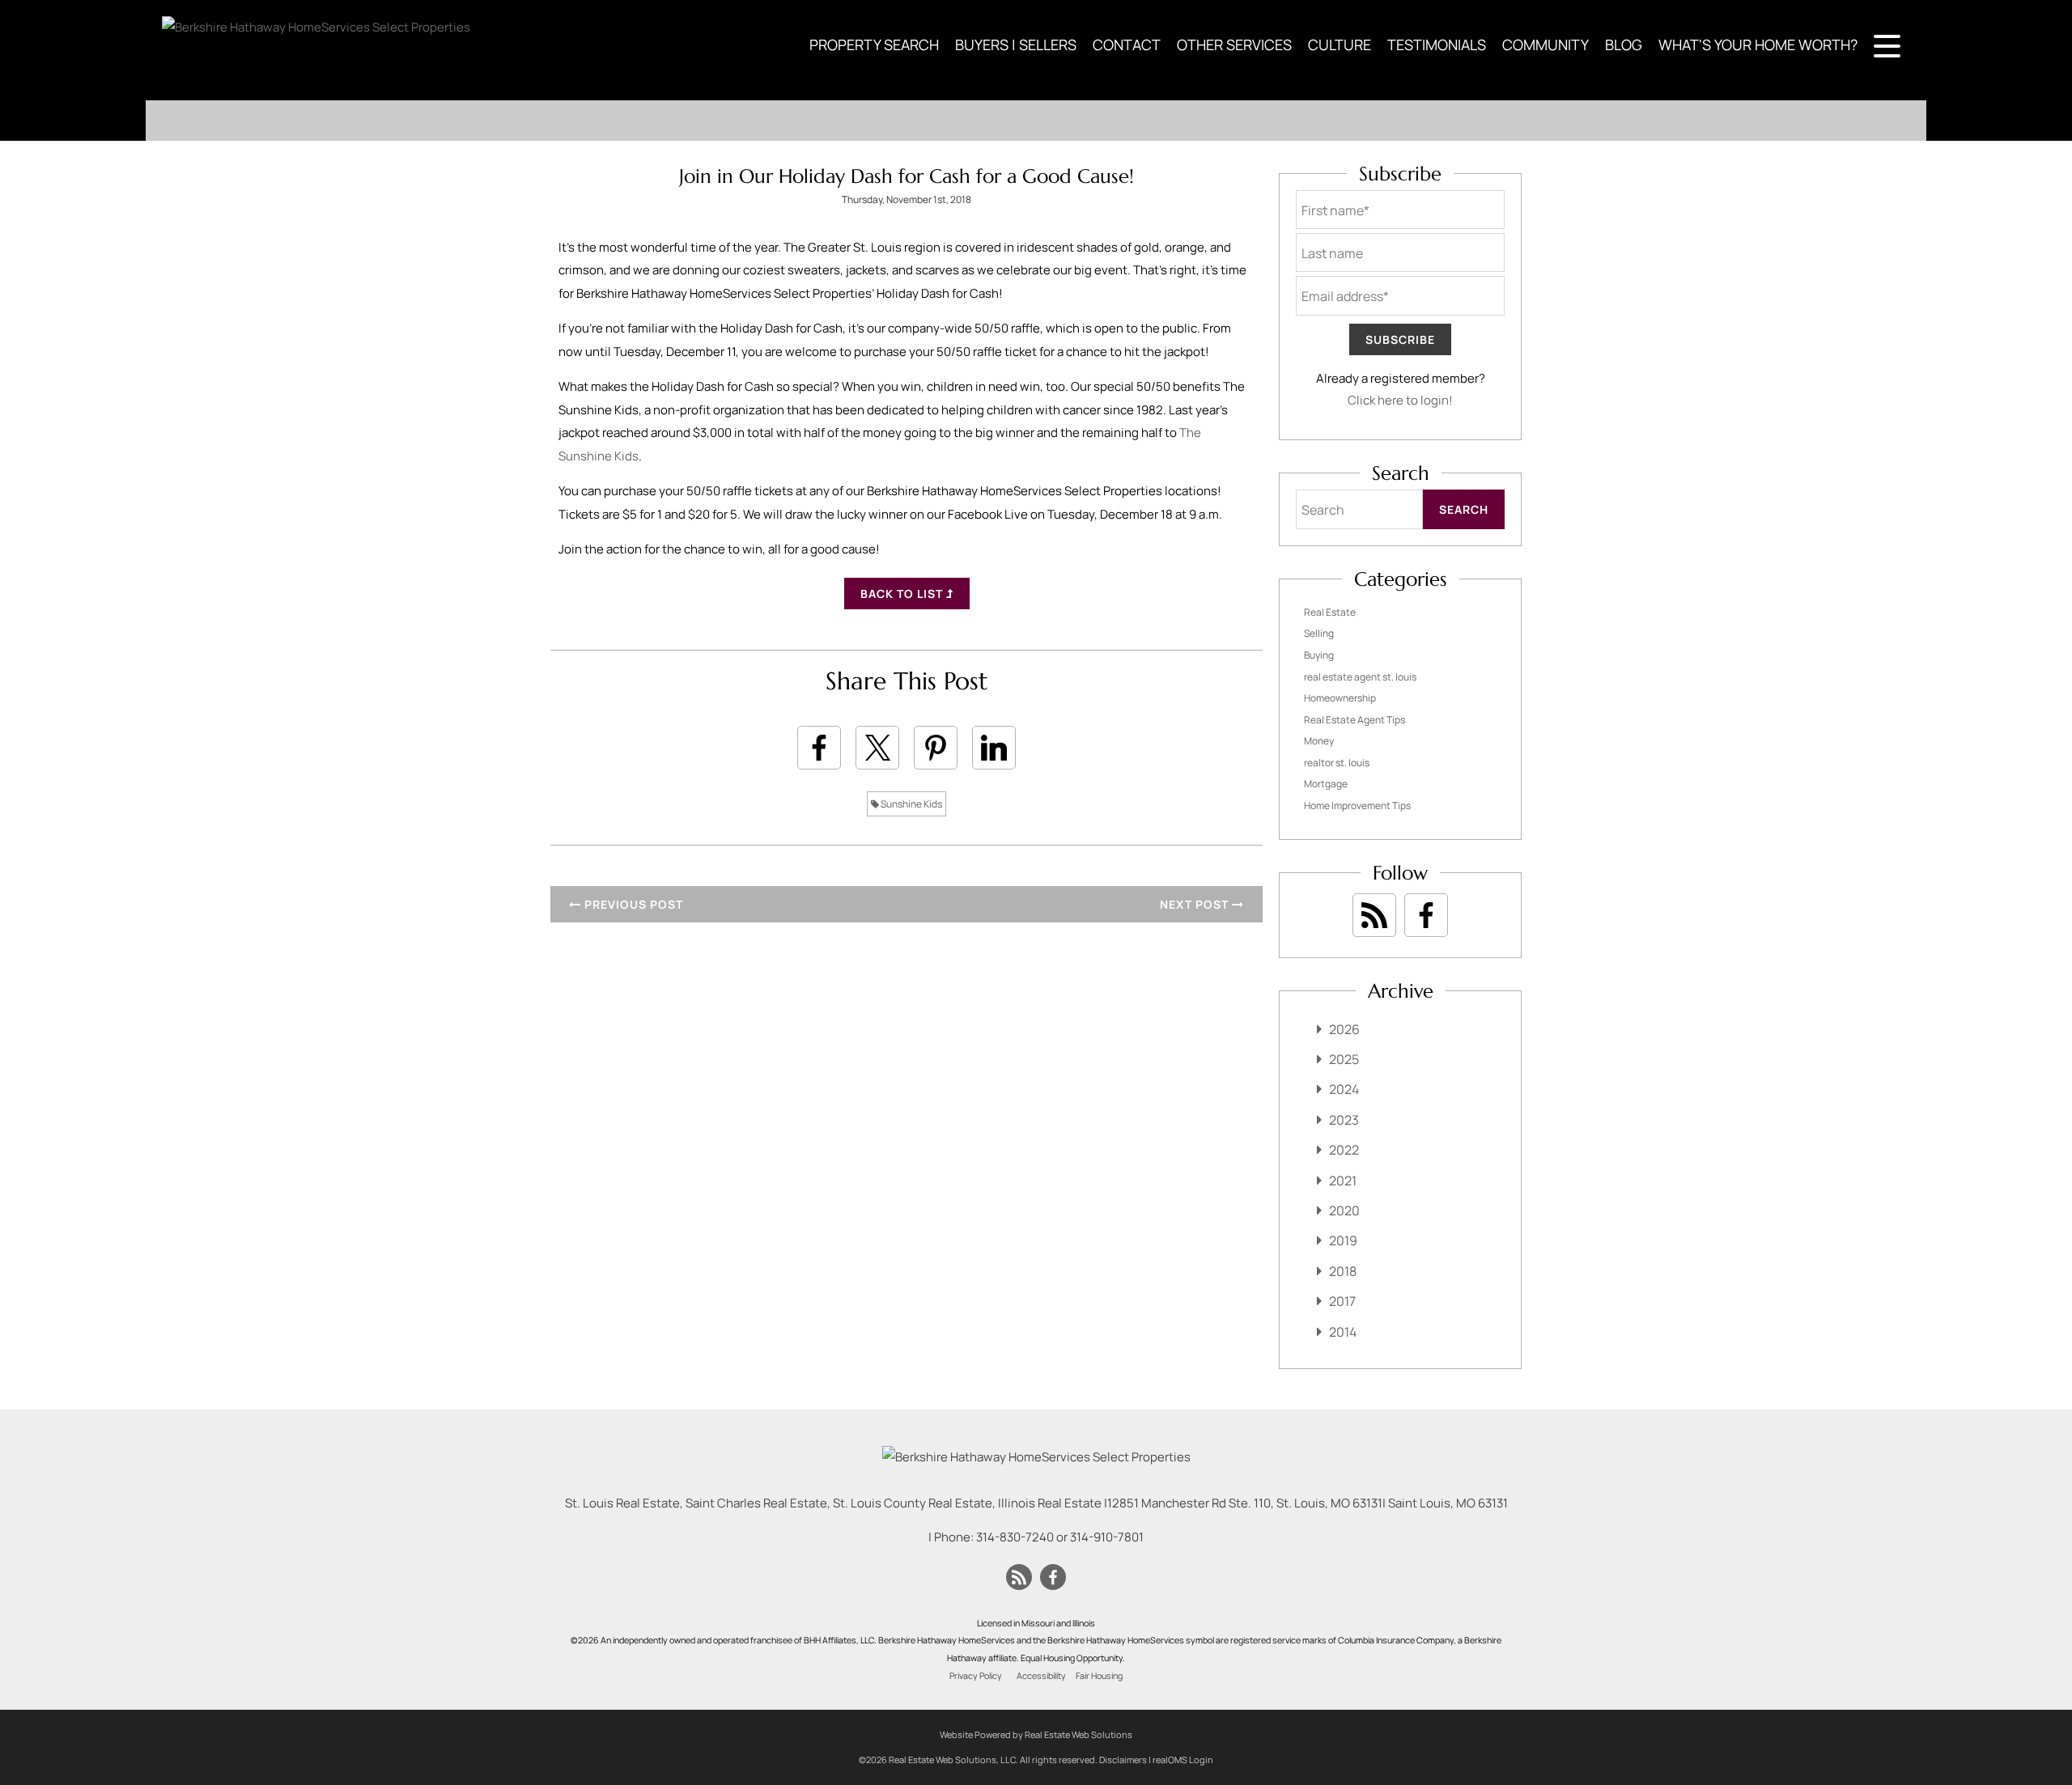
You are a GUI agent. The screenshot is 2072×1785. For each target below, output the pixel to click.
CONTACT (1127, 45)
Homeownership (1340, 698)
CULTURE (1340, 45)
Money (1319, 741)
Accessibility (1041, 1676)
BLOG (1624, 45)
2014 (1343, 1332)
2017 (1342, 1301)
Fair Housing (1099, 1676)
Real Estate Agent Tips (1354, 720)
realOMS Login (1183, 1760)
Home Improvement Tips (1357, 806)
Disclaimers (1123, 1760)
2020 (1344, 1210)
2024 (1344, 1089)
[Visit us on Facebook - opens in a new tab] (1426, 915)
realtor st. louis (1337, 763)
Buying (1319, 655)
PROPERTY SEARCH (874, 45)
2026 (1344, 1029)
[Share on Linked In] (994, 748)
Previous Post (632, 904)
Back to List (903, 594)
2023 (1344, 1120)
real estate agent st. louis (1360, 677)
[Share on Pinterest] (936, 748)
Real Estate (1330, 612)
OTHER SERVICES (1234, 45)
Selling (1319, 633)
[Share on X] (877, 748)
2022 (1344, 1150)
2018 (1343, 1271)
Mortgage (1326, 784)
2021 (1343, 1181)
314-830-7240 (1015, 1537)
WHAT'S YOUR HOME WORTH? (1758, 45)
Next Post (1196, 904)
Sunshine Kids (911, 804)
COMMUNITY (1546, 45)
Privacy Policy (976, 1676)
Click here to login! (1400, 400)
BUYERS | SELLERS (1016, 45)
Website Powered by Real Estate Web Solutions (1036, 1734)
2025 (1344, 1059)
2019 (1343, 1240)
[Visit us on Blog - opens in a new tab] (1374, 915)
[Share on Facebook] (819, 748)
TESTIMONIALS (1437, 45)
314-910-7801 (1107, 1537)
